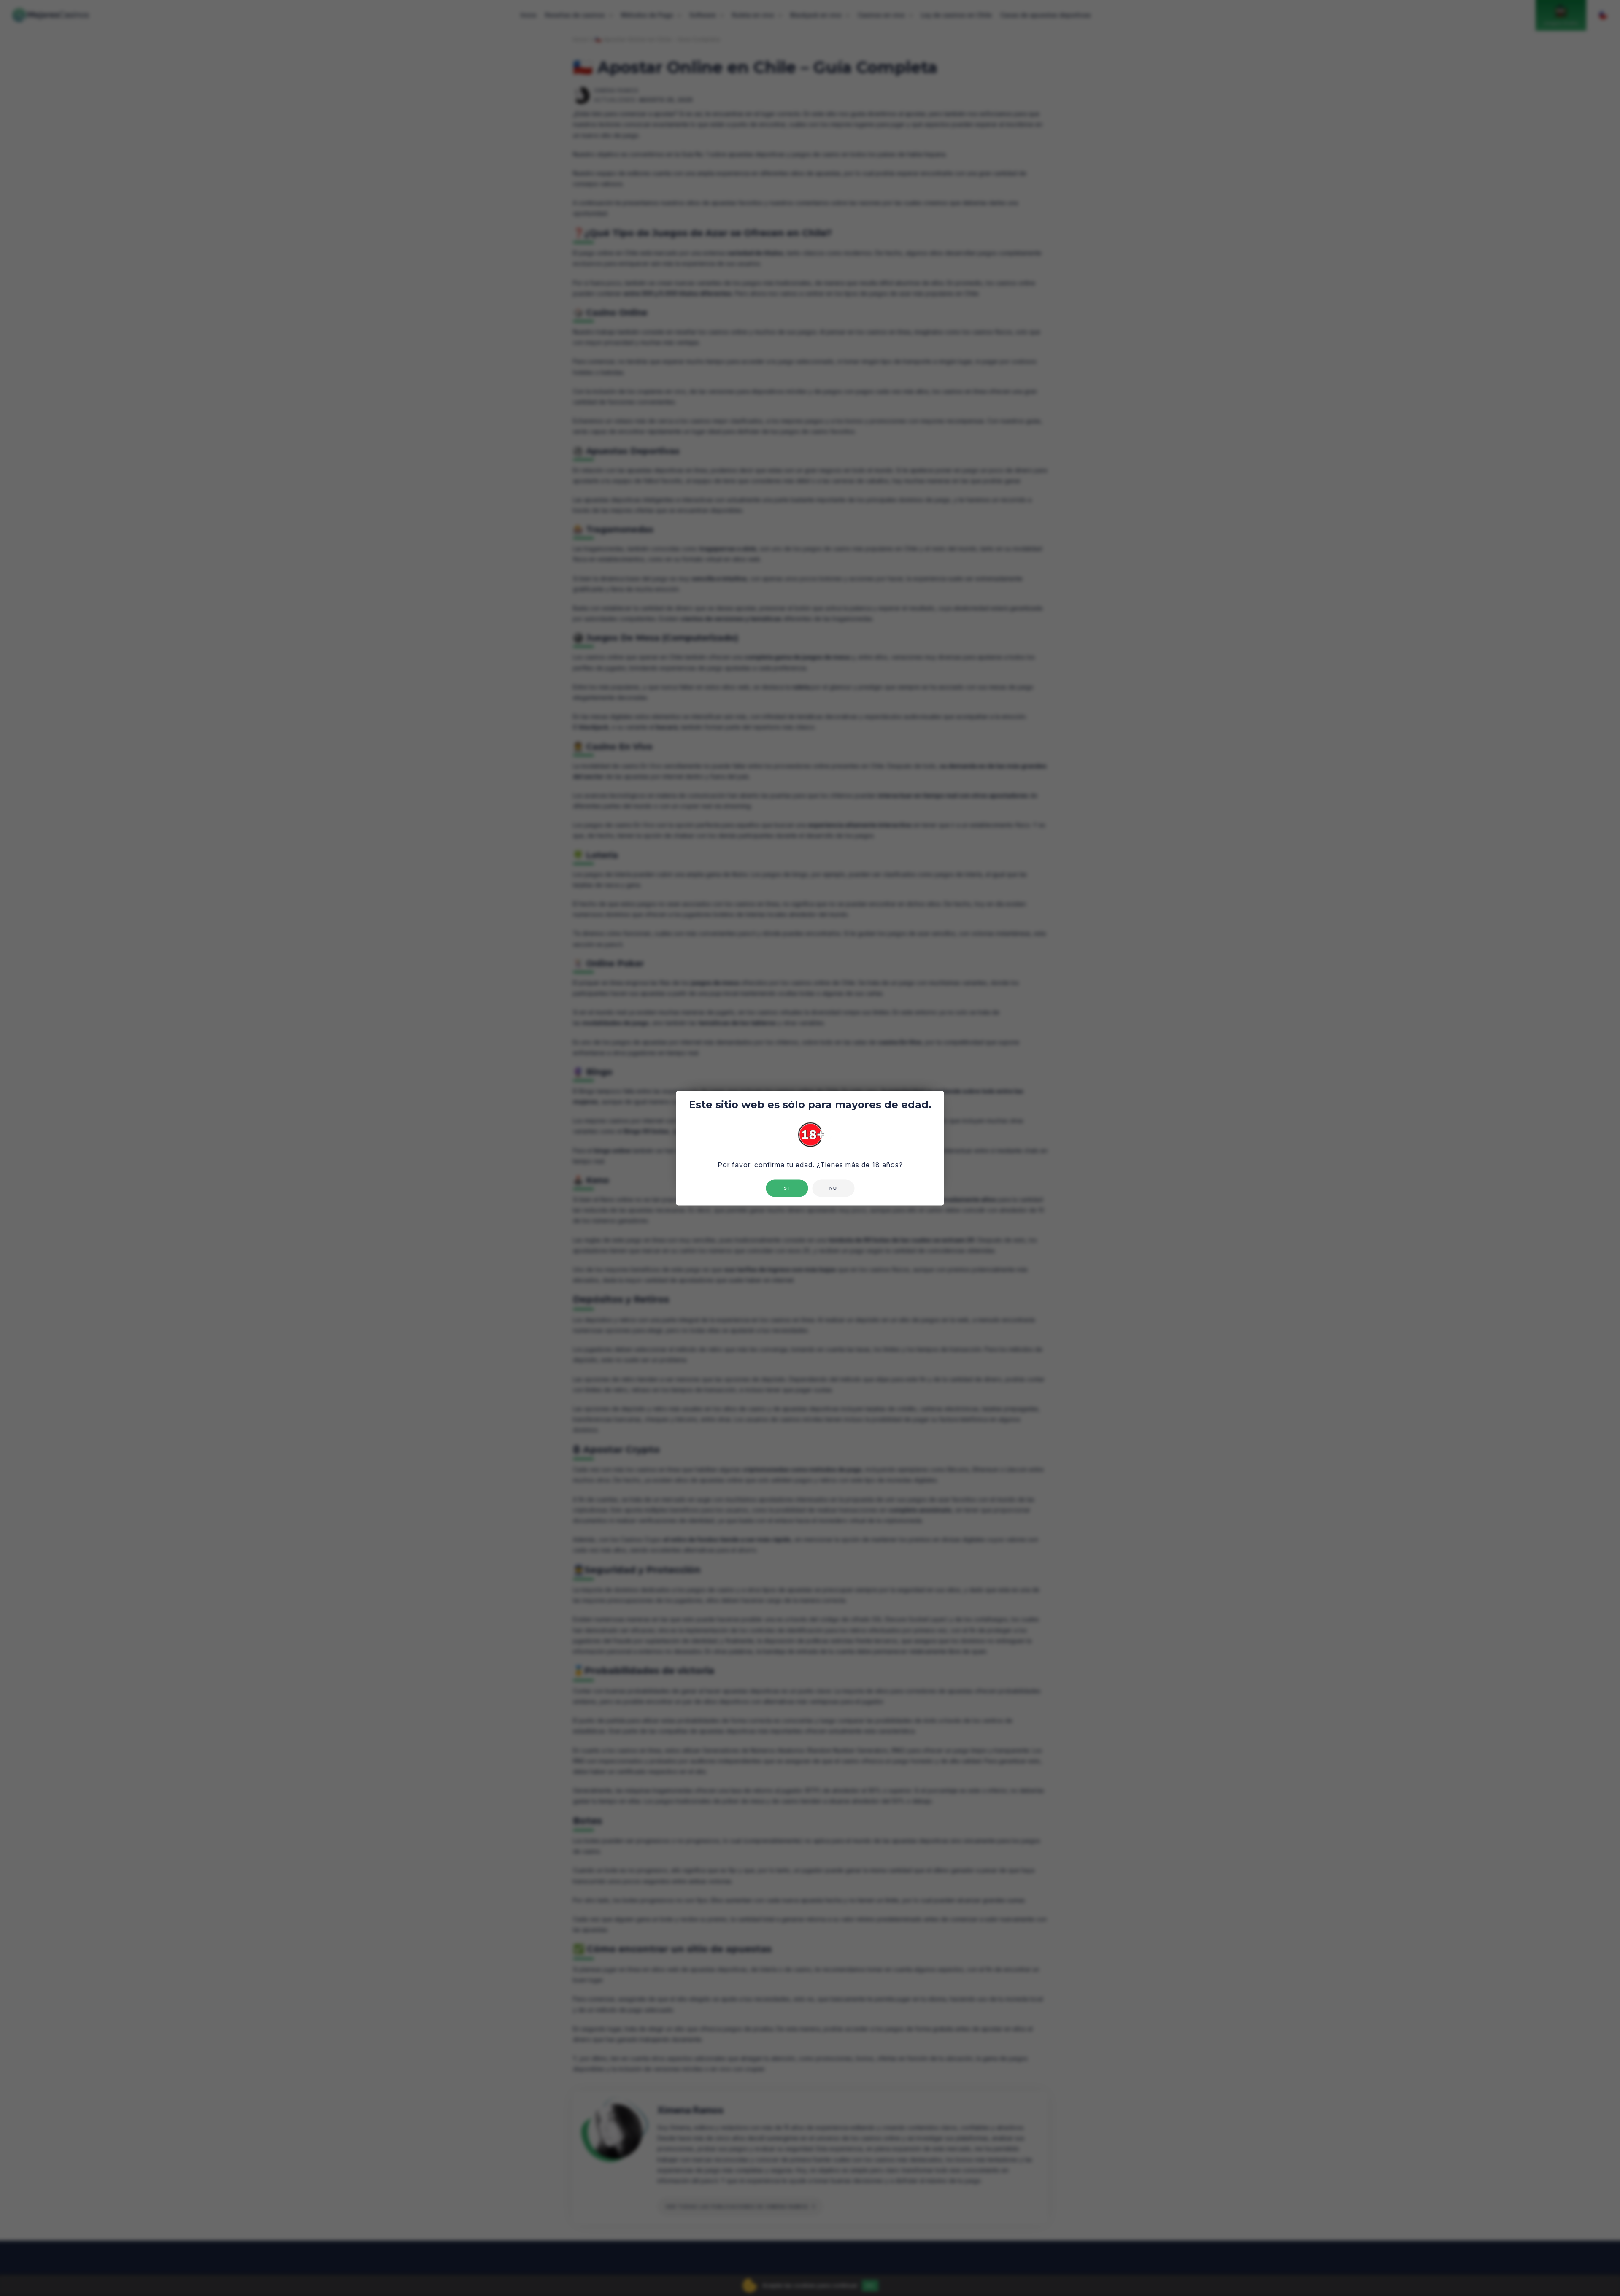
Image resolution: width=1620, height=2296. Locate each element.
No (833, 1188)
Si (787, 1188)
